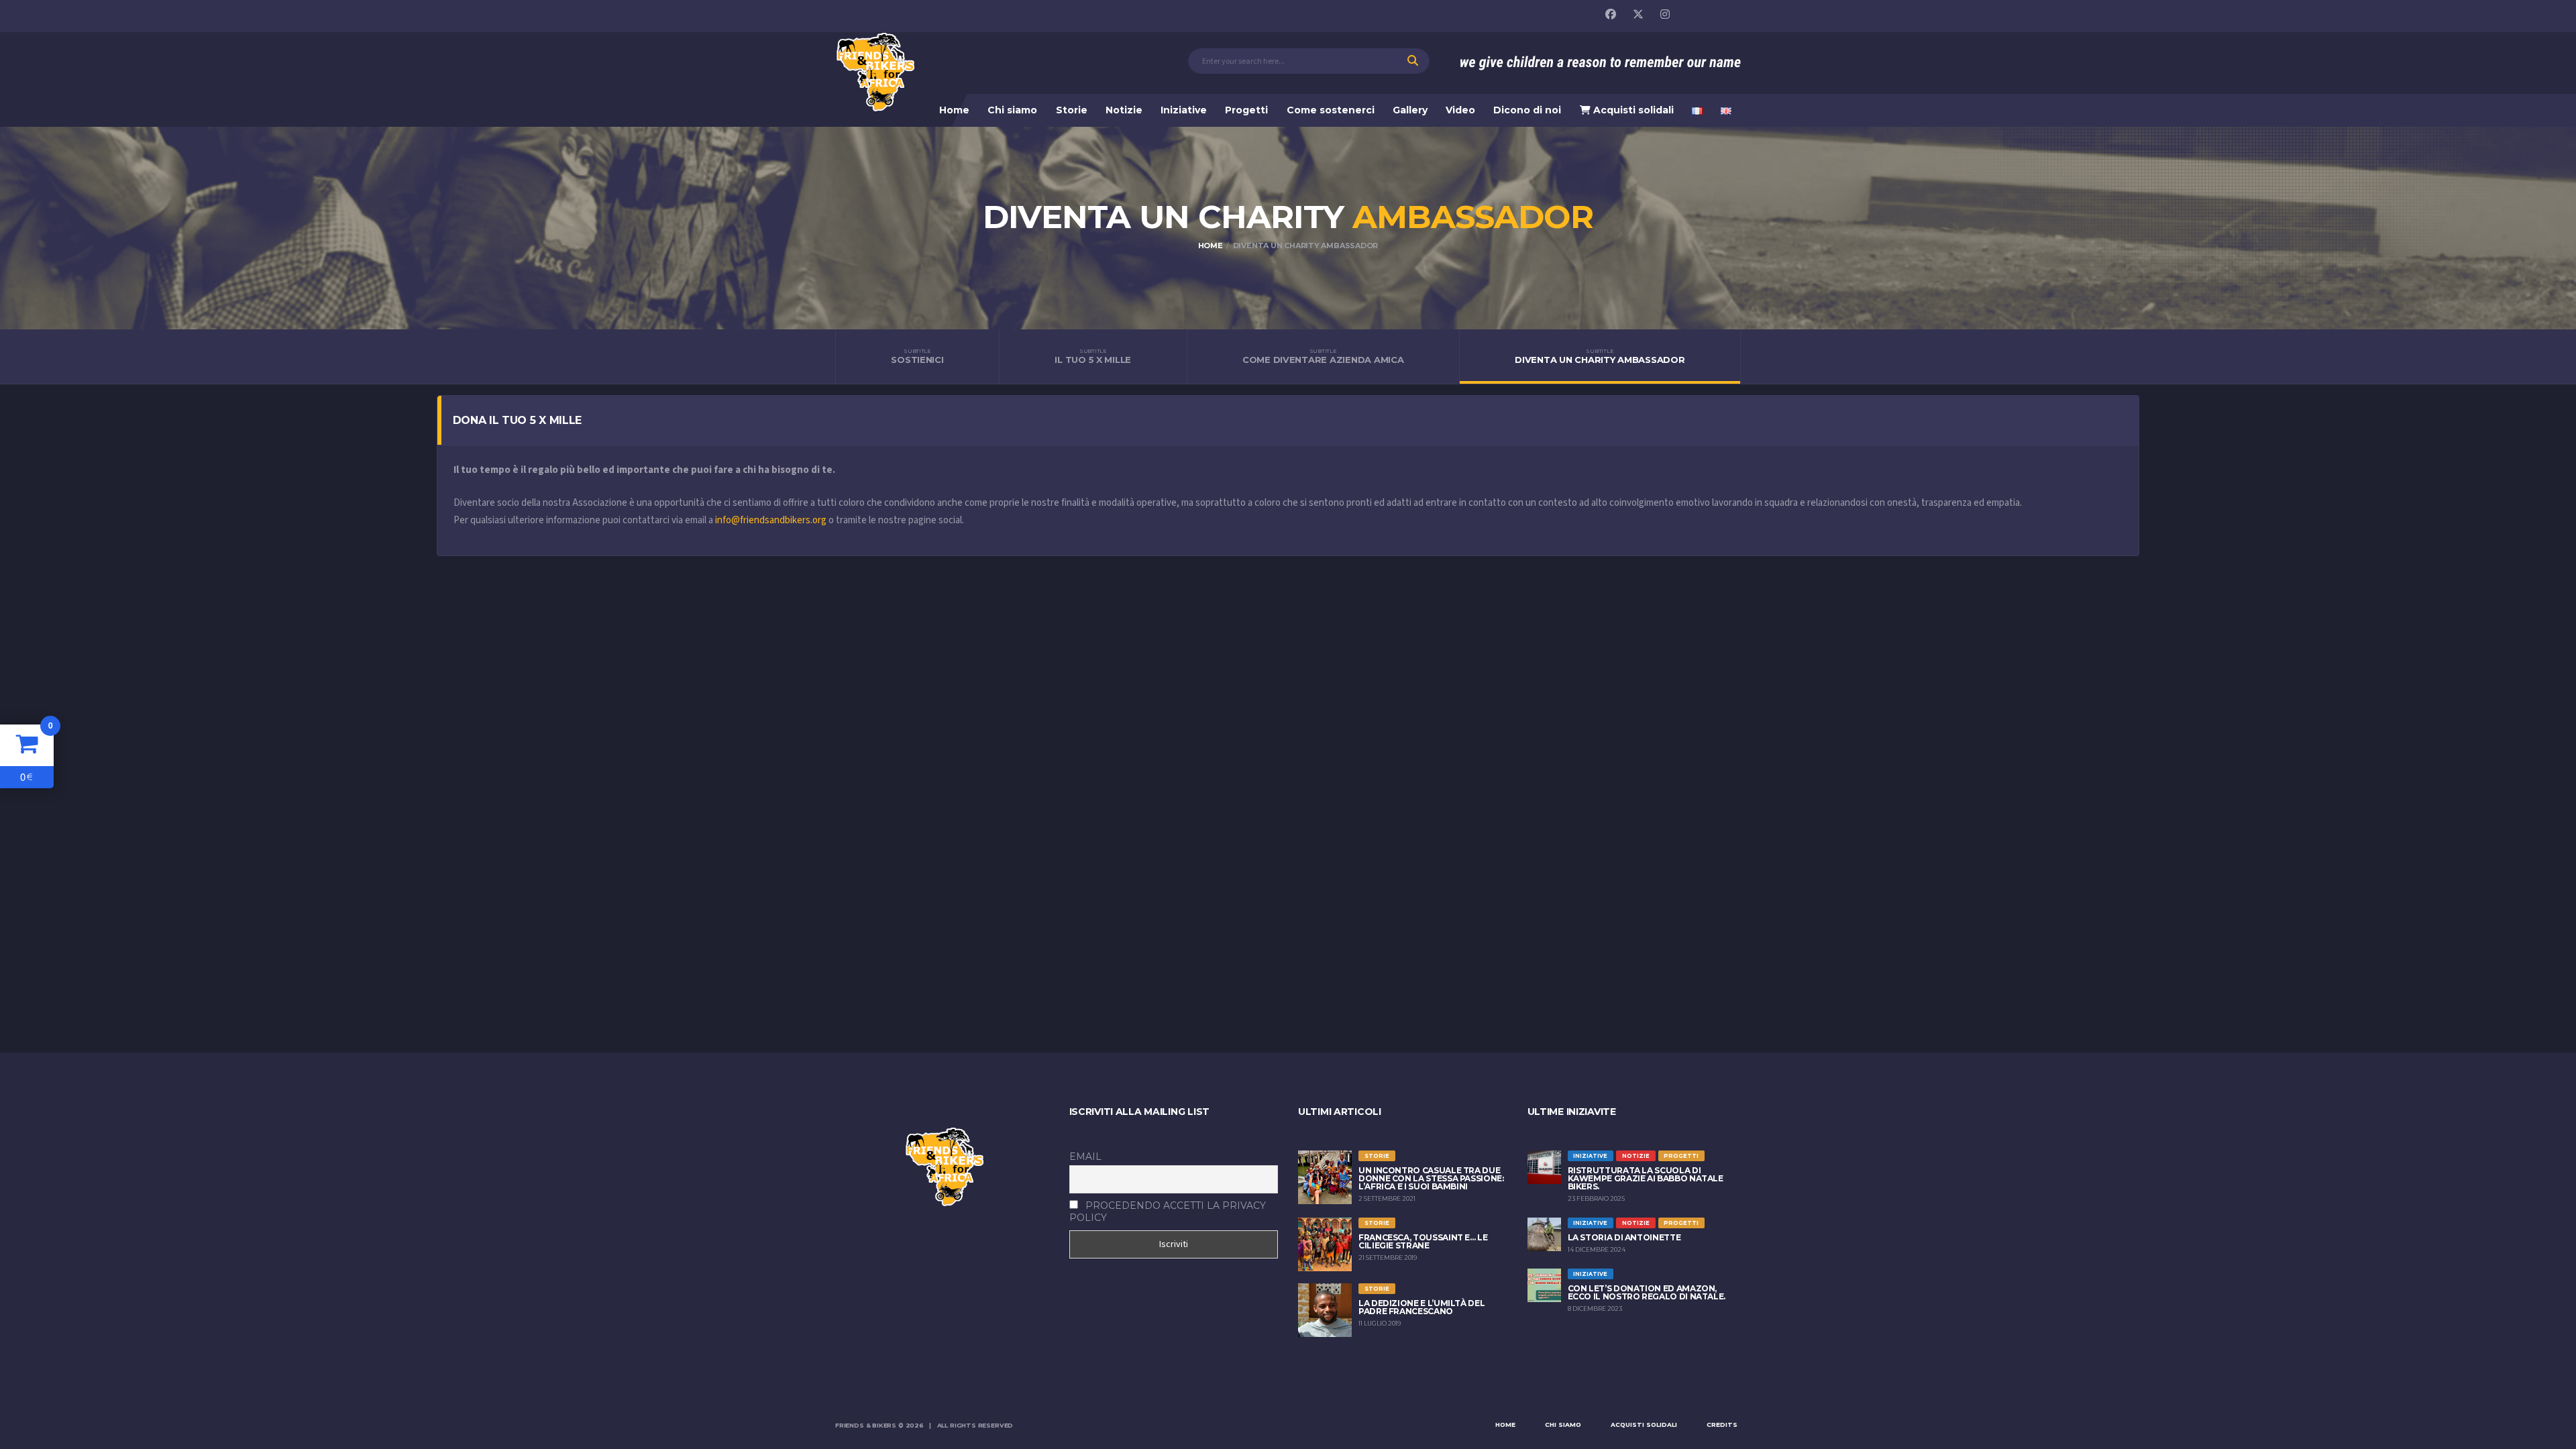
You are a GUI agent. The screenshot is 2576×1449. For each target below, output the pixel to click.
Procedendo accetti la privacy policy (1168, 1212)
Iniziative (1184, 110)
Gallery (1410, 110)
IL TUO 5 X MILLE (1093, 356)
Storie (1072, 110)
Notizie (1124, 110)
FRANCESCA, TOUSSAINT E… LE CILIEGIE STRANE (1423, 1241)
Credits (1722, 1425)
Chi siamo (1012, 110)
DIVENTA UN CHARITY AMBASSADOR (1600, 356)
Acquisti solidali (1632, 110)
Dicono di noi (1527, 110)
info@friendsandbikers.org (772, 520)
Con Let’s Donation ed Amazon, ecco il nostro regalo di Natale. (1647, 1292)
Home (954, 110)
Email (1085, 1157)
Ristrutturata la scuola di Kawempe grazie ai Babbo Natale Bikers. (1646, 1178)
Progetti (1246, 110)
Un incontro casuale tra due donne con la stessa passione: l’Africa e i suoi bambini (1431, 1178)
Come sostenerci (1331, 110)
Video (1460, 110)
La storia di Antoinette (1624, 1237)
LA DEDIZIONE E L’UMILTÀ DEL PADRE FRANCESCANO (1421, 1307)
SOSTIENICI (917, 356)
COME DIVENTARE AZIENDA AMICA (1323, 356)
